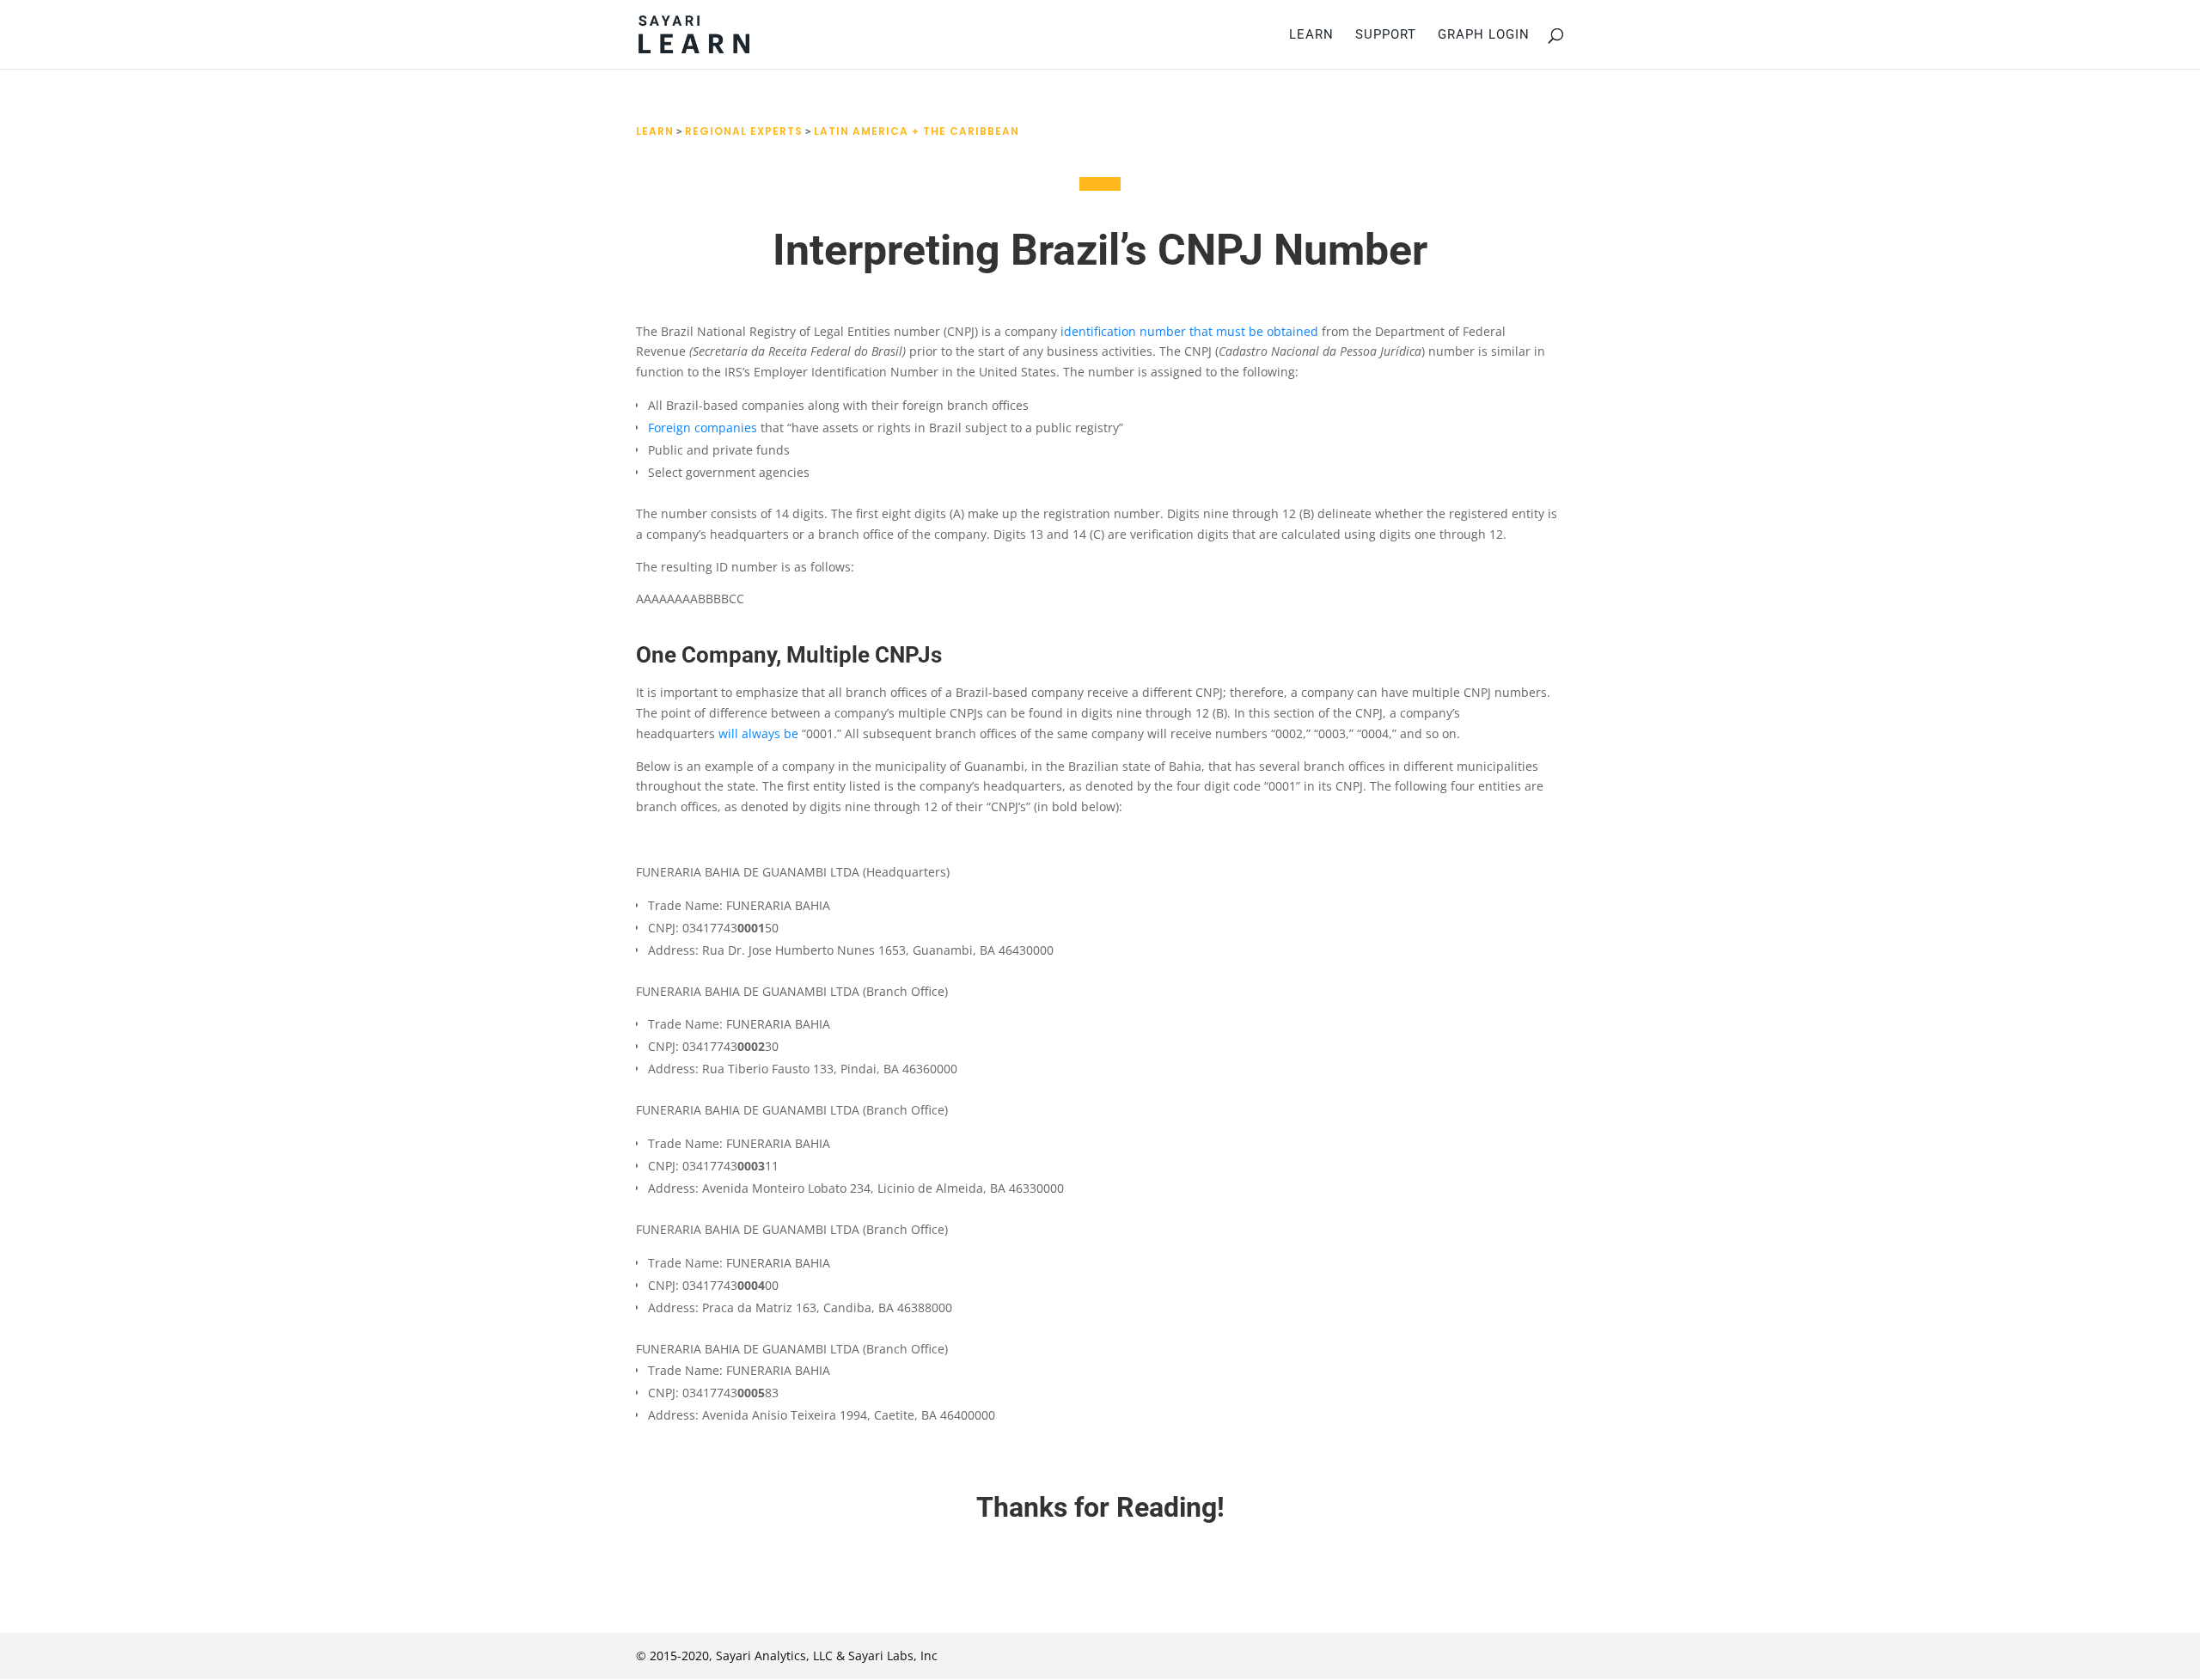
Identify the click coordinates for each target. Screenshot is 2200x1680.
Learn (1311, 35)
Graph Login (1484, 35)
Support (1386, 35)
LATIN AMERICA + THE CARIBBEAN (917, 131)
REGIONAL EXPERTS (744, 131)
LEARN (655, 131)
